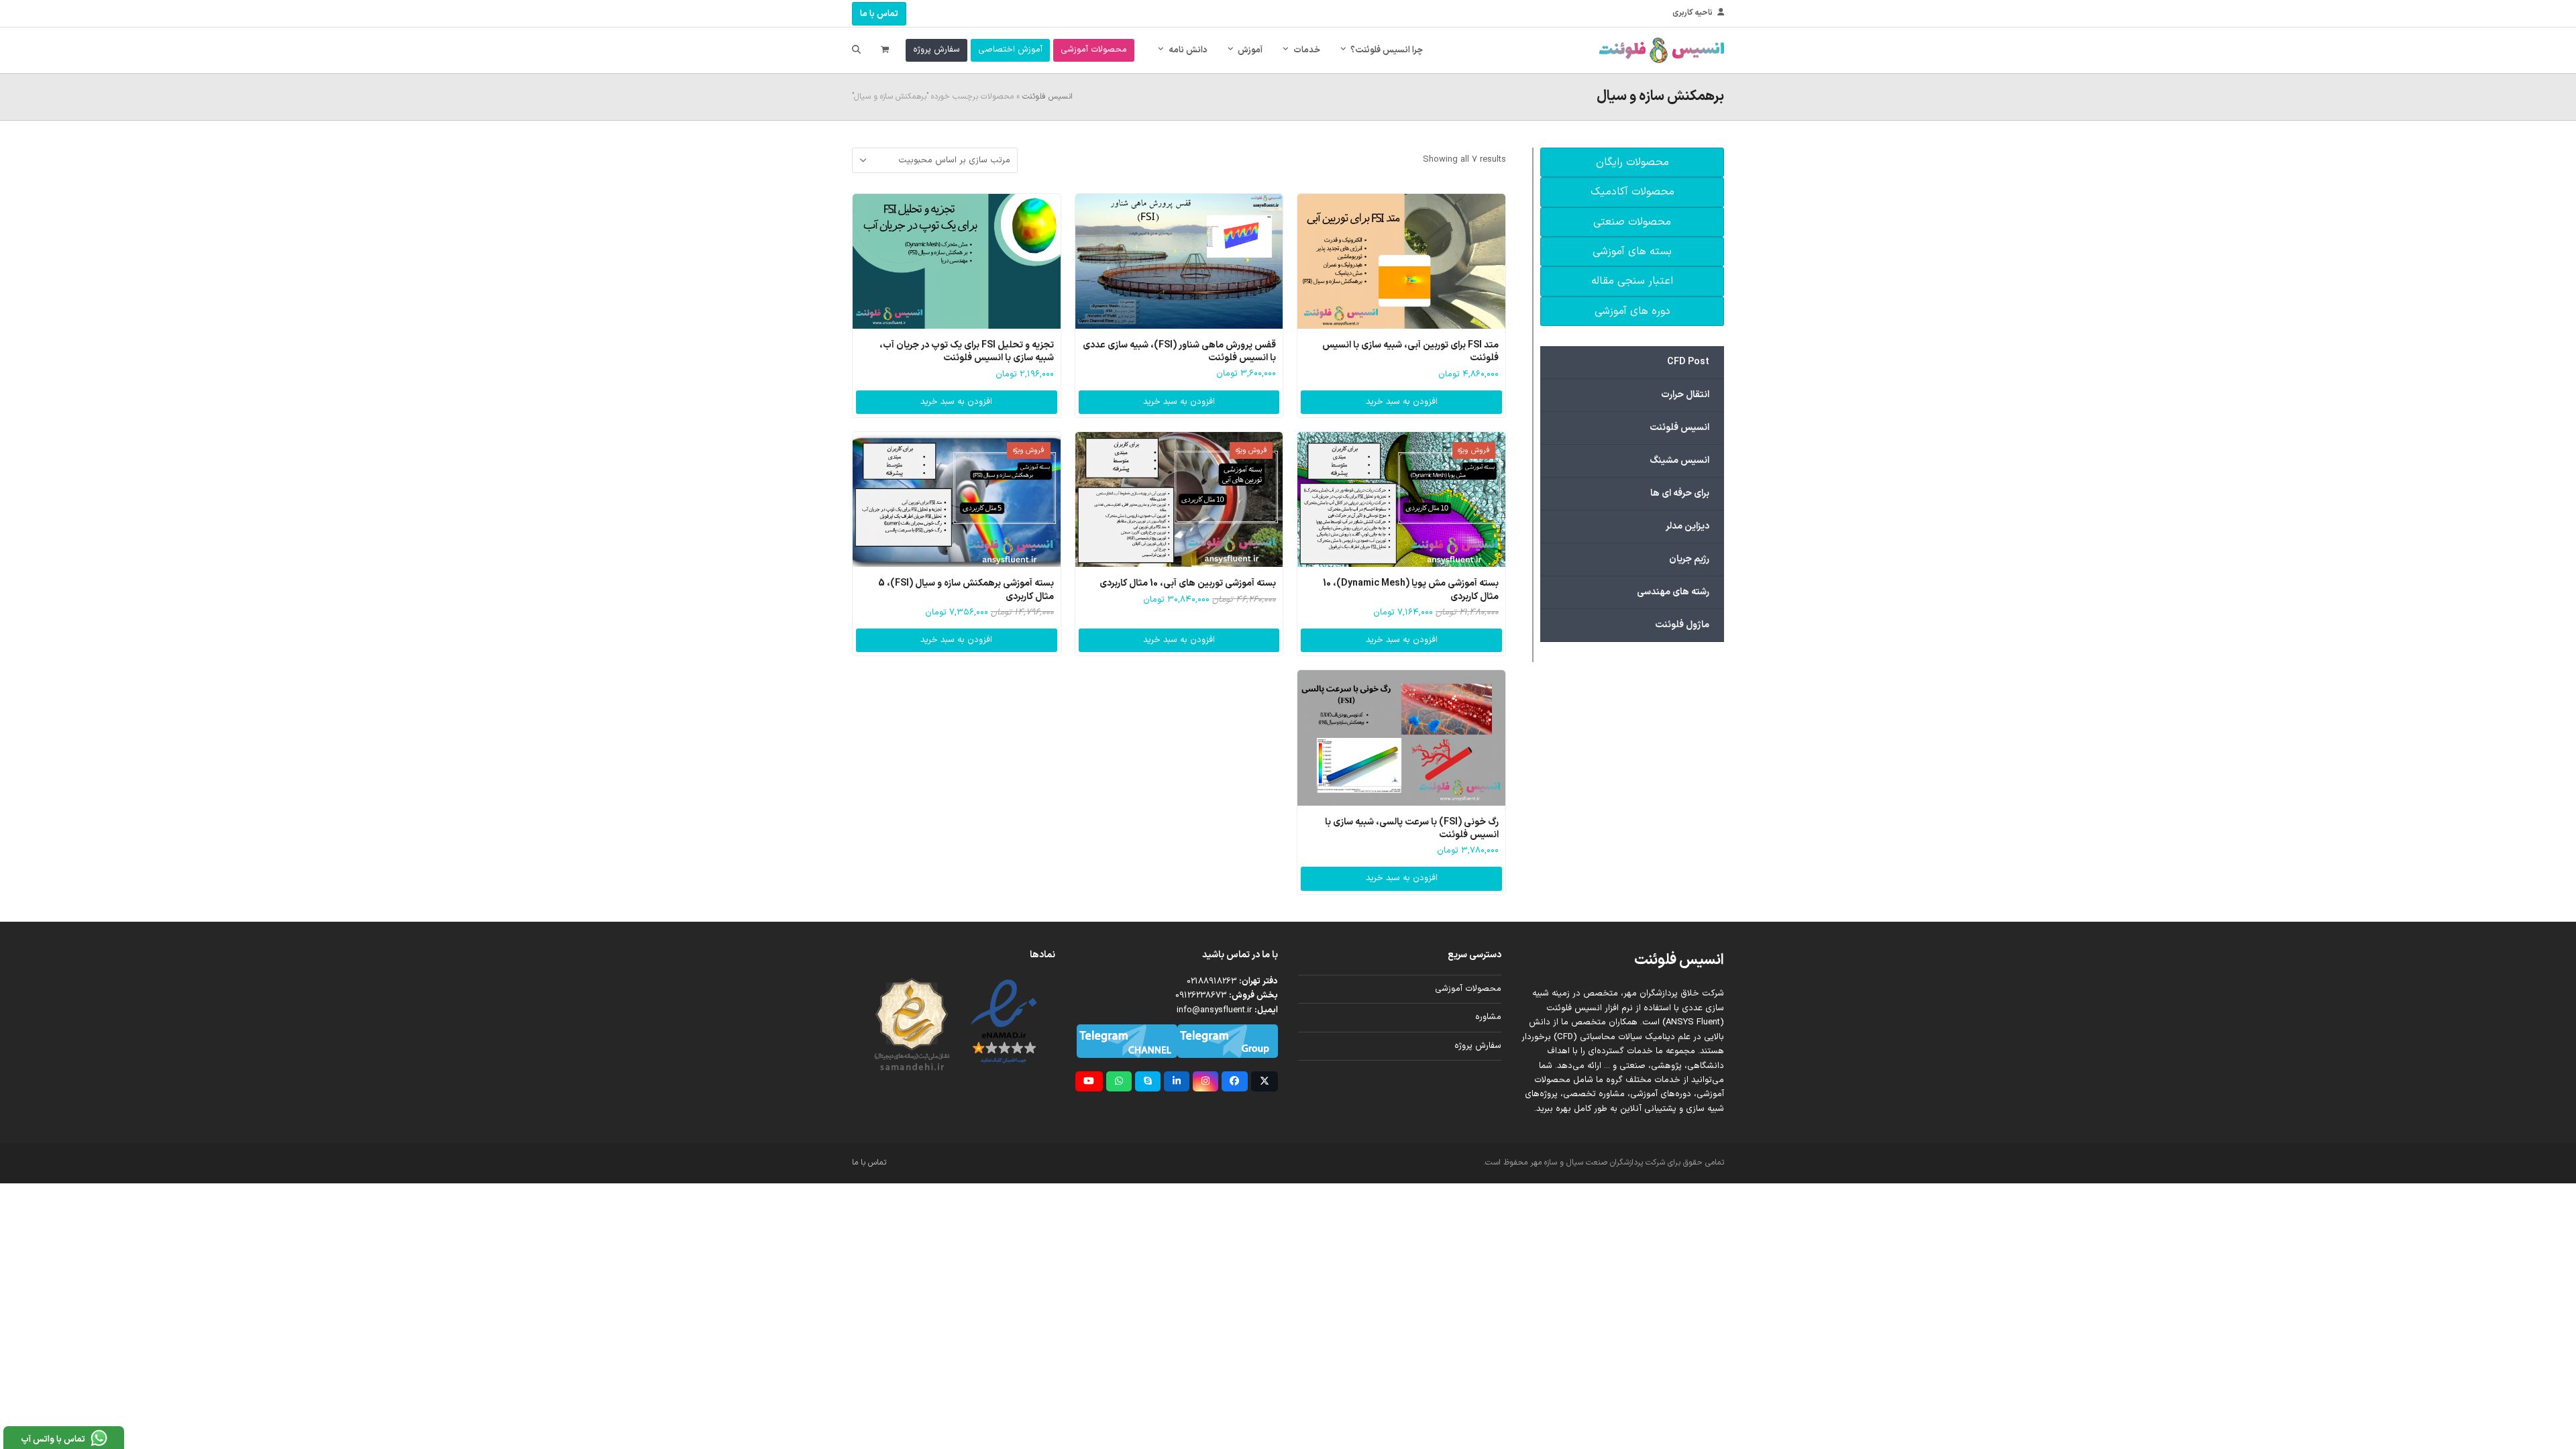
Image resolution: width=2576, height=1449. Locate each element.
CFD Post (1688, 362)
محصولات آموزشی (1468, 989)
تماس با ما (879, 14)
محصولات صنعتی (1632, 222)
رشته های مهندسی (1673, 592)
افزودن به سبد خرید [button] (1402, 402)
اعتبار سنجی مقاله (1632, 281)
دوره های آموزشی (1632, 311)
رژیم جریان (1689, 559)
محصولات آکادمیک (1632, 192)
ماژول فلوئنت (1682, 625)
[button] (885, 50)
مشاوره (1488, 1017)
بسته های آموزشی (1632, 252)
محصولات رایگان (1632, 162)
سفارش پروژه (1478, 1046)
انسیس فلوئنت (1048, 97)
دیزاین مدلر (1687, 526)
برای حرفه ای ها (1680, 493)
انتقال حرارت (1685, 395)
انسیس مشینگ (1679, 461)
